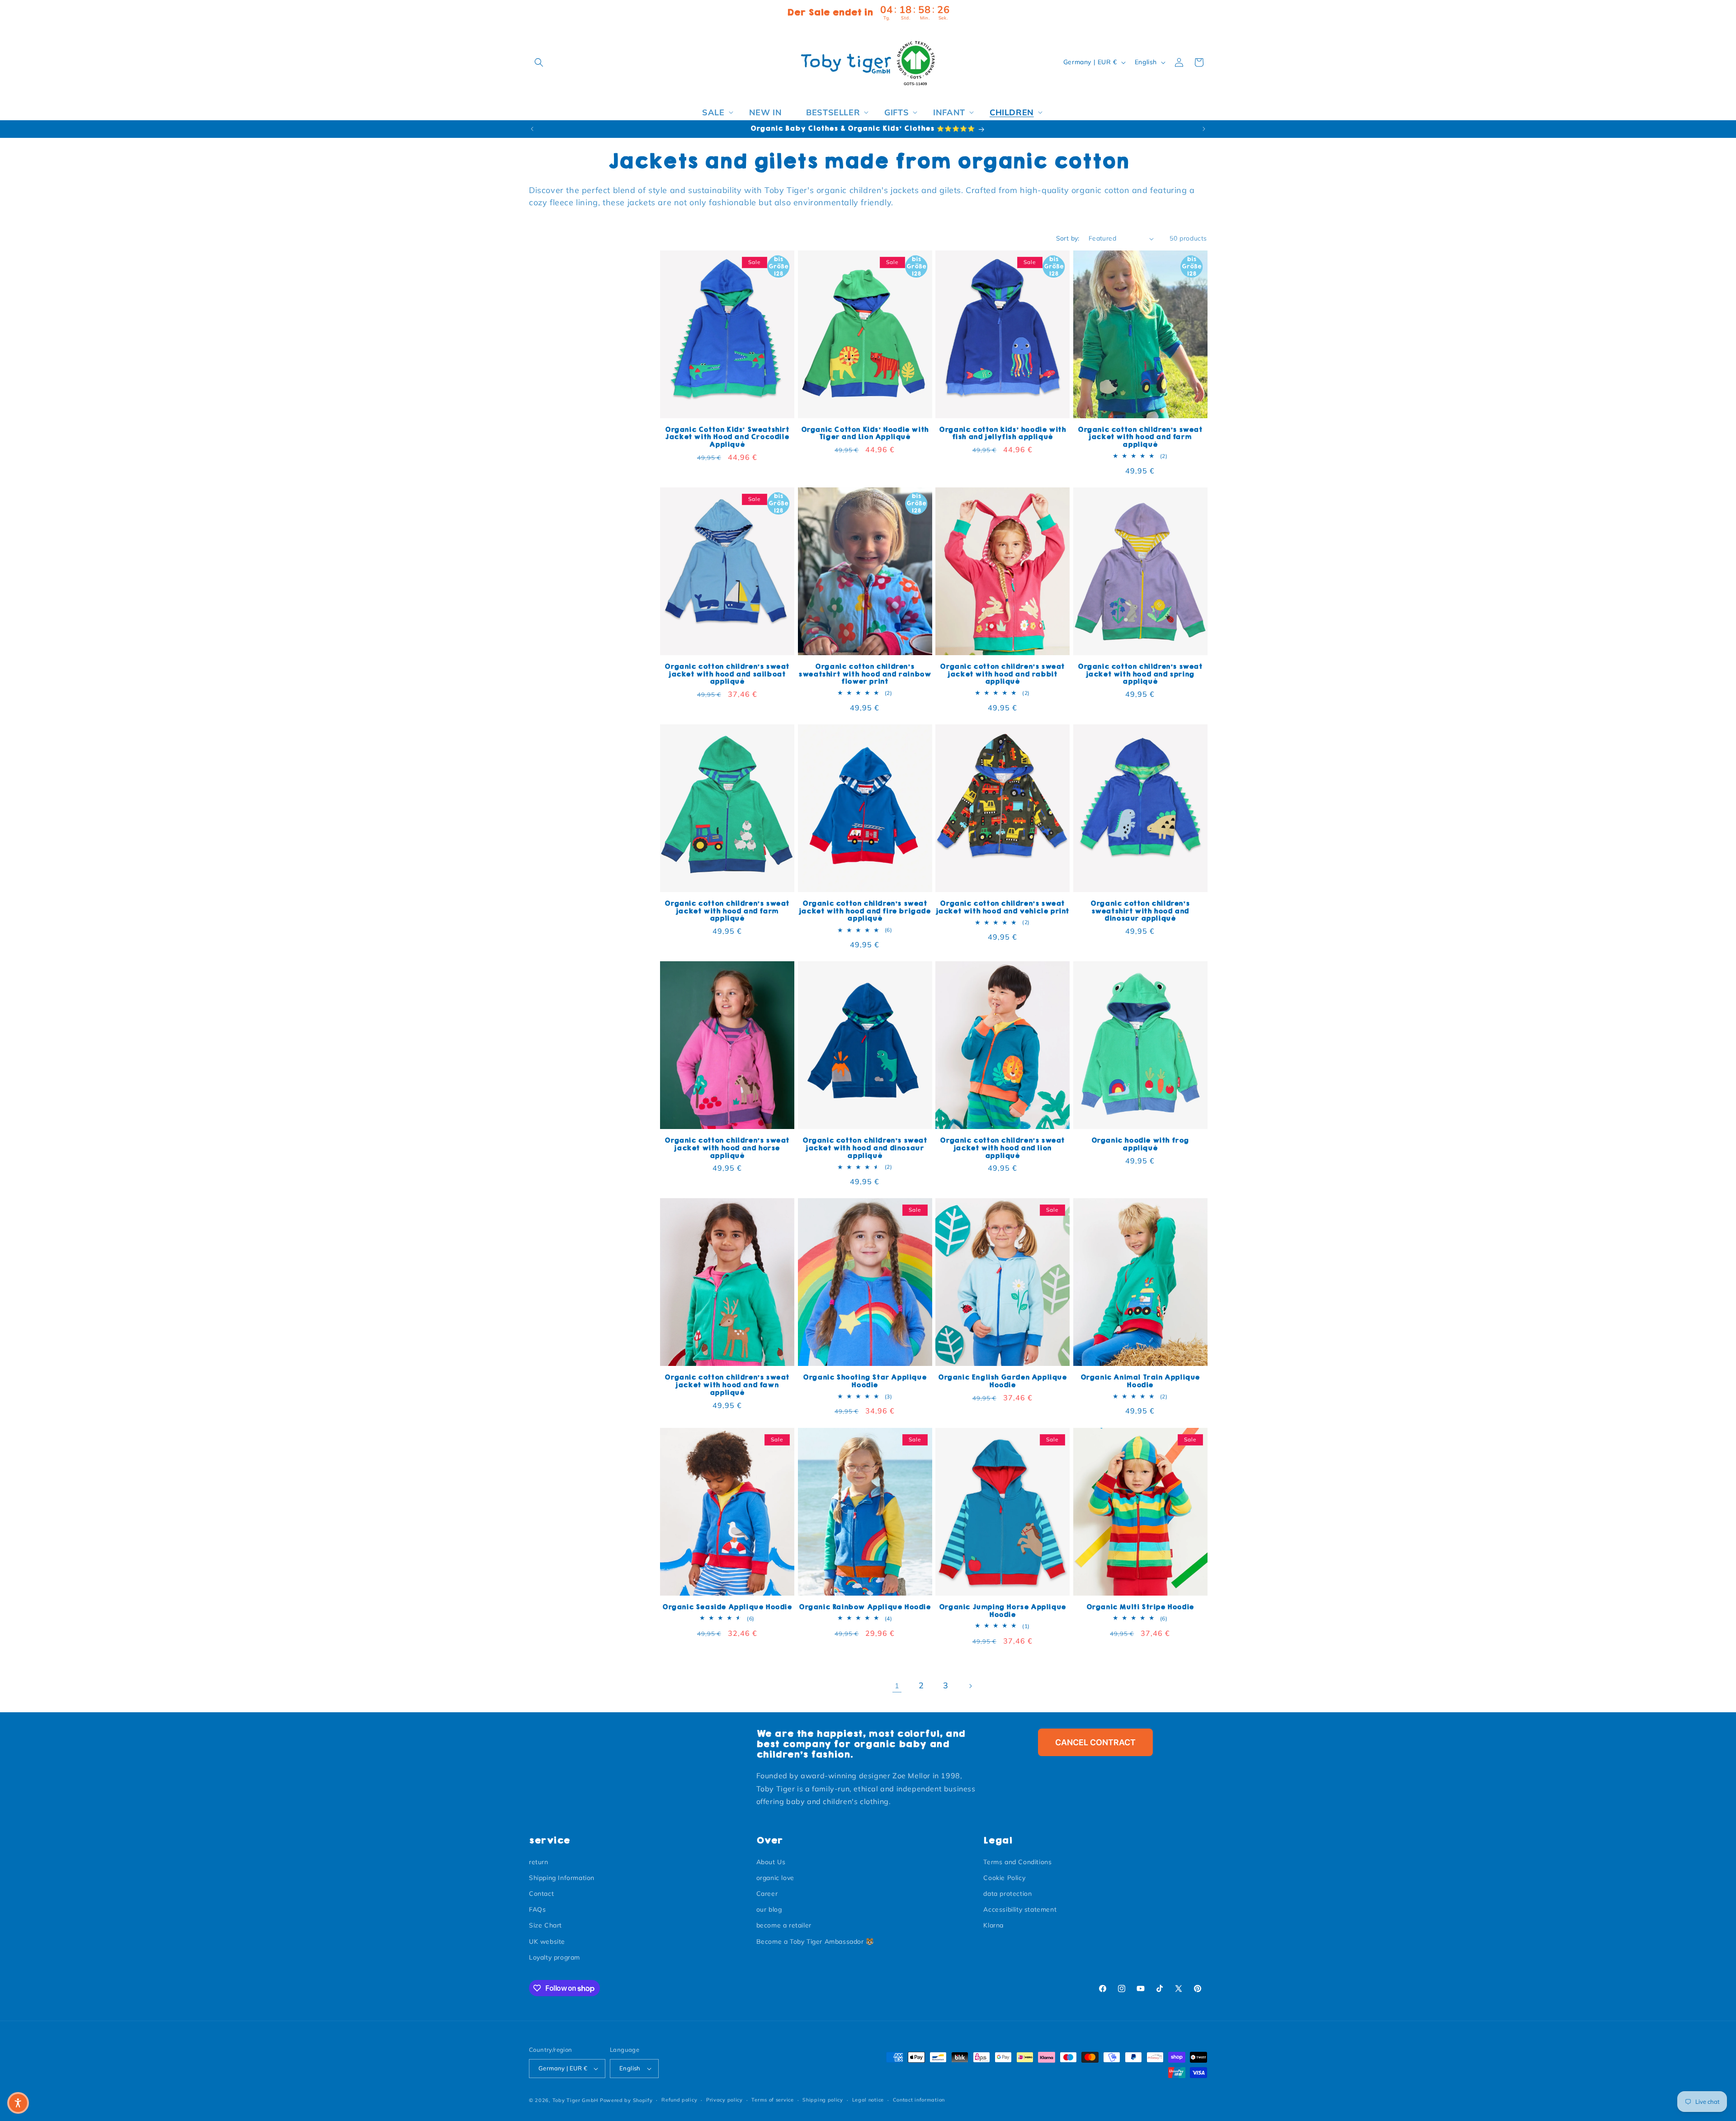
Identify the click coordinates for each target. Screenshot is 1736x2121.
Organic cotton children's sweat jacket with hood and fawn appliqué (727, 1385)
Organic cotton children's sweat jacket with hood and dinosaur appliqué (865, 1148)
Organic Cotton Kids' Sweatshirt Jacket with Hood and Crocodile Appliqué (727, 437)
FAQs (537, 1909)
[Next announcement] (1204, 129)
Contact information (919, 2100)
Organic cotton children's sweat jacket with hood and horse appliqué (727, 1148)
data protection (1007, 1894)
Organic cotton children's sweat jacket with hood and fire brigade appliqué (865, 911)
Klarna (993, 1926)
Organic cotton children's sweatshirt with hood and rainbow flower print (865, 674)
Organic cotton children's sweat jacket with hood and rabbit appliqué (1002, 674)
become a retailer (784, 1926)
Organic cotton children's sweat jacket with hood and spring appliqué (1140, 674)
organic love (775, 1878)
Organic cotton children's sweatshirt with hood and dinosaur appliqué (1140, 911)
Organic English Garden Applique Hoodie (1002, 1381)
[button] (539, 62)
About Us (771, 1862)
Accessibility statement (1020, 1909)
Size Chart (545, 1926)
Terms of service (772, 2100)
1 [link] (897, 1686)
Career (767, 1894)
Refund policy (679, 2100)
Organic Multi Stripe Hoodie (1140, 1607)
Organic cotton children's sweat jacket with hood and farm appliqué (1140, 437)
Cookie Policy (1004, 1878)
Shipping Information (562, 1878)
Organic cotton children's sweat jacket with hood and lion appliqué (1002, 1148)
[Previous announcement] (532, 129)
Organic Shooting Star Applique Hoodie (865, 1381)
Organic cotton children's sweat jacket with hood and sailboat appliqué (727, 674)
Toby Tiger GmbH (576, 2100)
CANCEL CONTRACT (1095, 1742)
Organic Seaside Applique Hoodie (727, 1607)
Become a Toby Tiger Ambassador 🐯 (815, 1941)
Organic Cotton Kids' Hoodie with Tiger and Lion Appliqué (865, 434)
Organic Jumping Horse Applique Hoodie (1002, 1611)
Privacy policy (724, 2100)
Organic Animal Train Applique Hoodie (1140, 1381)
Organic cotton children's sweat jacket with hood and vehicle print (1002, 907)
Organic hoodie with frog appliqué (1140, 1144)
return (539, 1862)
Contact (541, 1894)
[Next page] (970, 1686)
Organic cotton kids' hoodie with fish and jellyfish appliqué (1002, 434)
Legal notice (868, 2100)
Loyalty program (554, 1957)
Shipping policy (823, 2100)
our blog (769, 1909)
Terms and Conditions (1017, 1862)
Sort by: (1068, 238)
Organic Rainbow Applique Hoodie (865, 1607)
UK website (547, 1941)
